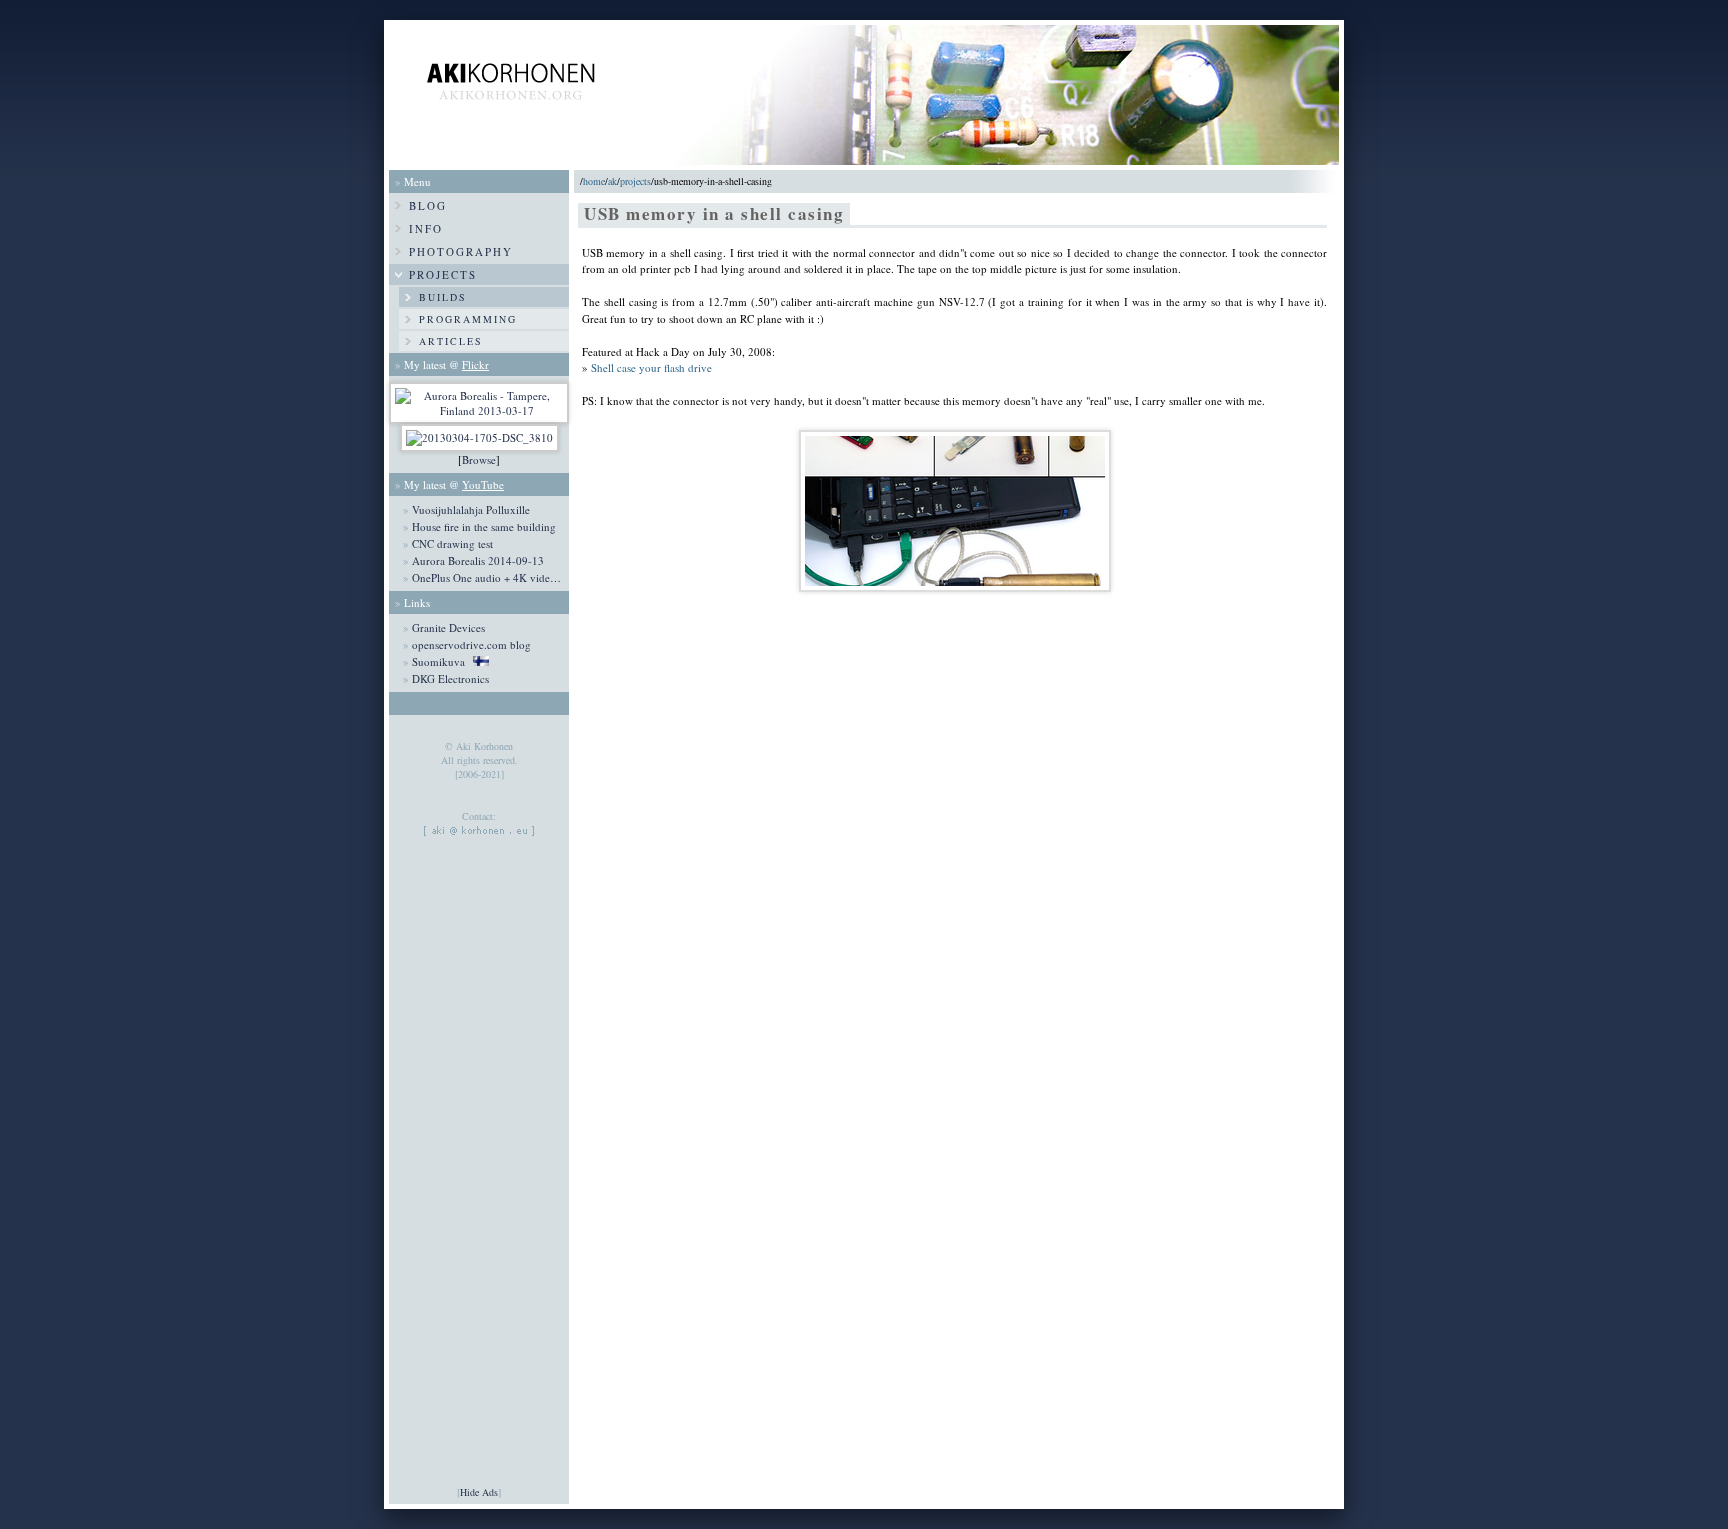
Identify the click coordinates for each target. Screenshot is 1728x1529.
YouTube (483, 484)
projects (635, 181)
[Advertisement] (479, 1182)
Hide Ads (479, 1492)
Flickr (475, 364)
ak (612, 181)
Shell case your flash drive (651, 367)
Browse (479, 459)
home (594, 181)
